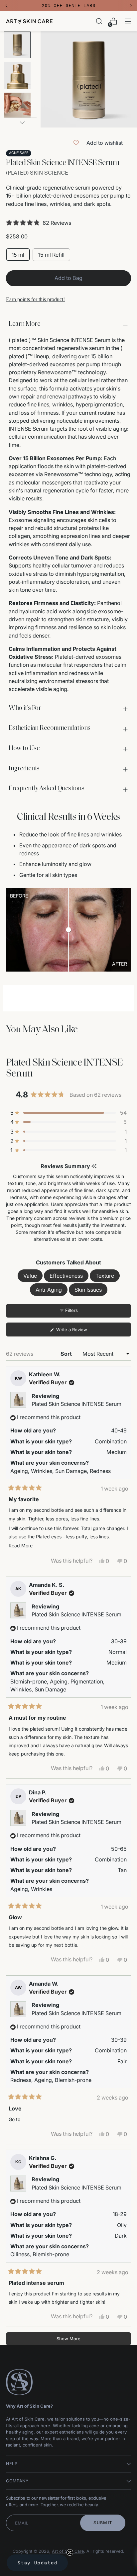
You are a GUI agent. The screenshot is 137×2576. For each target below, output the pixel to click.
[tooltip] (94, 1166)
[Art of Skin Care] (29, 21)
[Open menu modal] (128, 21)
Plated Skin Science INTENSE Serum (76, 1404)
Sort (67, 1354)
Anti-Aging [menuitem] (49, 1290)
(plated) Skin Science (37, 173)
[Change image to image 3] (17, 106)
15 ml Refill (51, 255)
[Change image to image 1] (17, 45)
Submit (103, 2523)
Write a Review (80, 1331)
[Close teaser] (70, 2552)
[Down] (22, 123)
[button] (68, 223)
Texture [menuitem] (105, 1276)
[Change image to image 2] (17, 75)
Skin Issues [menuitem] (88, 1290)
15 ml (18, 255)
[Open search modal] (99, 21)
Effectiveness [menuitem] (66, 1276)
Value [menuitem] (30, 1276)
